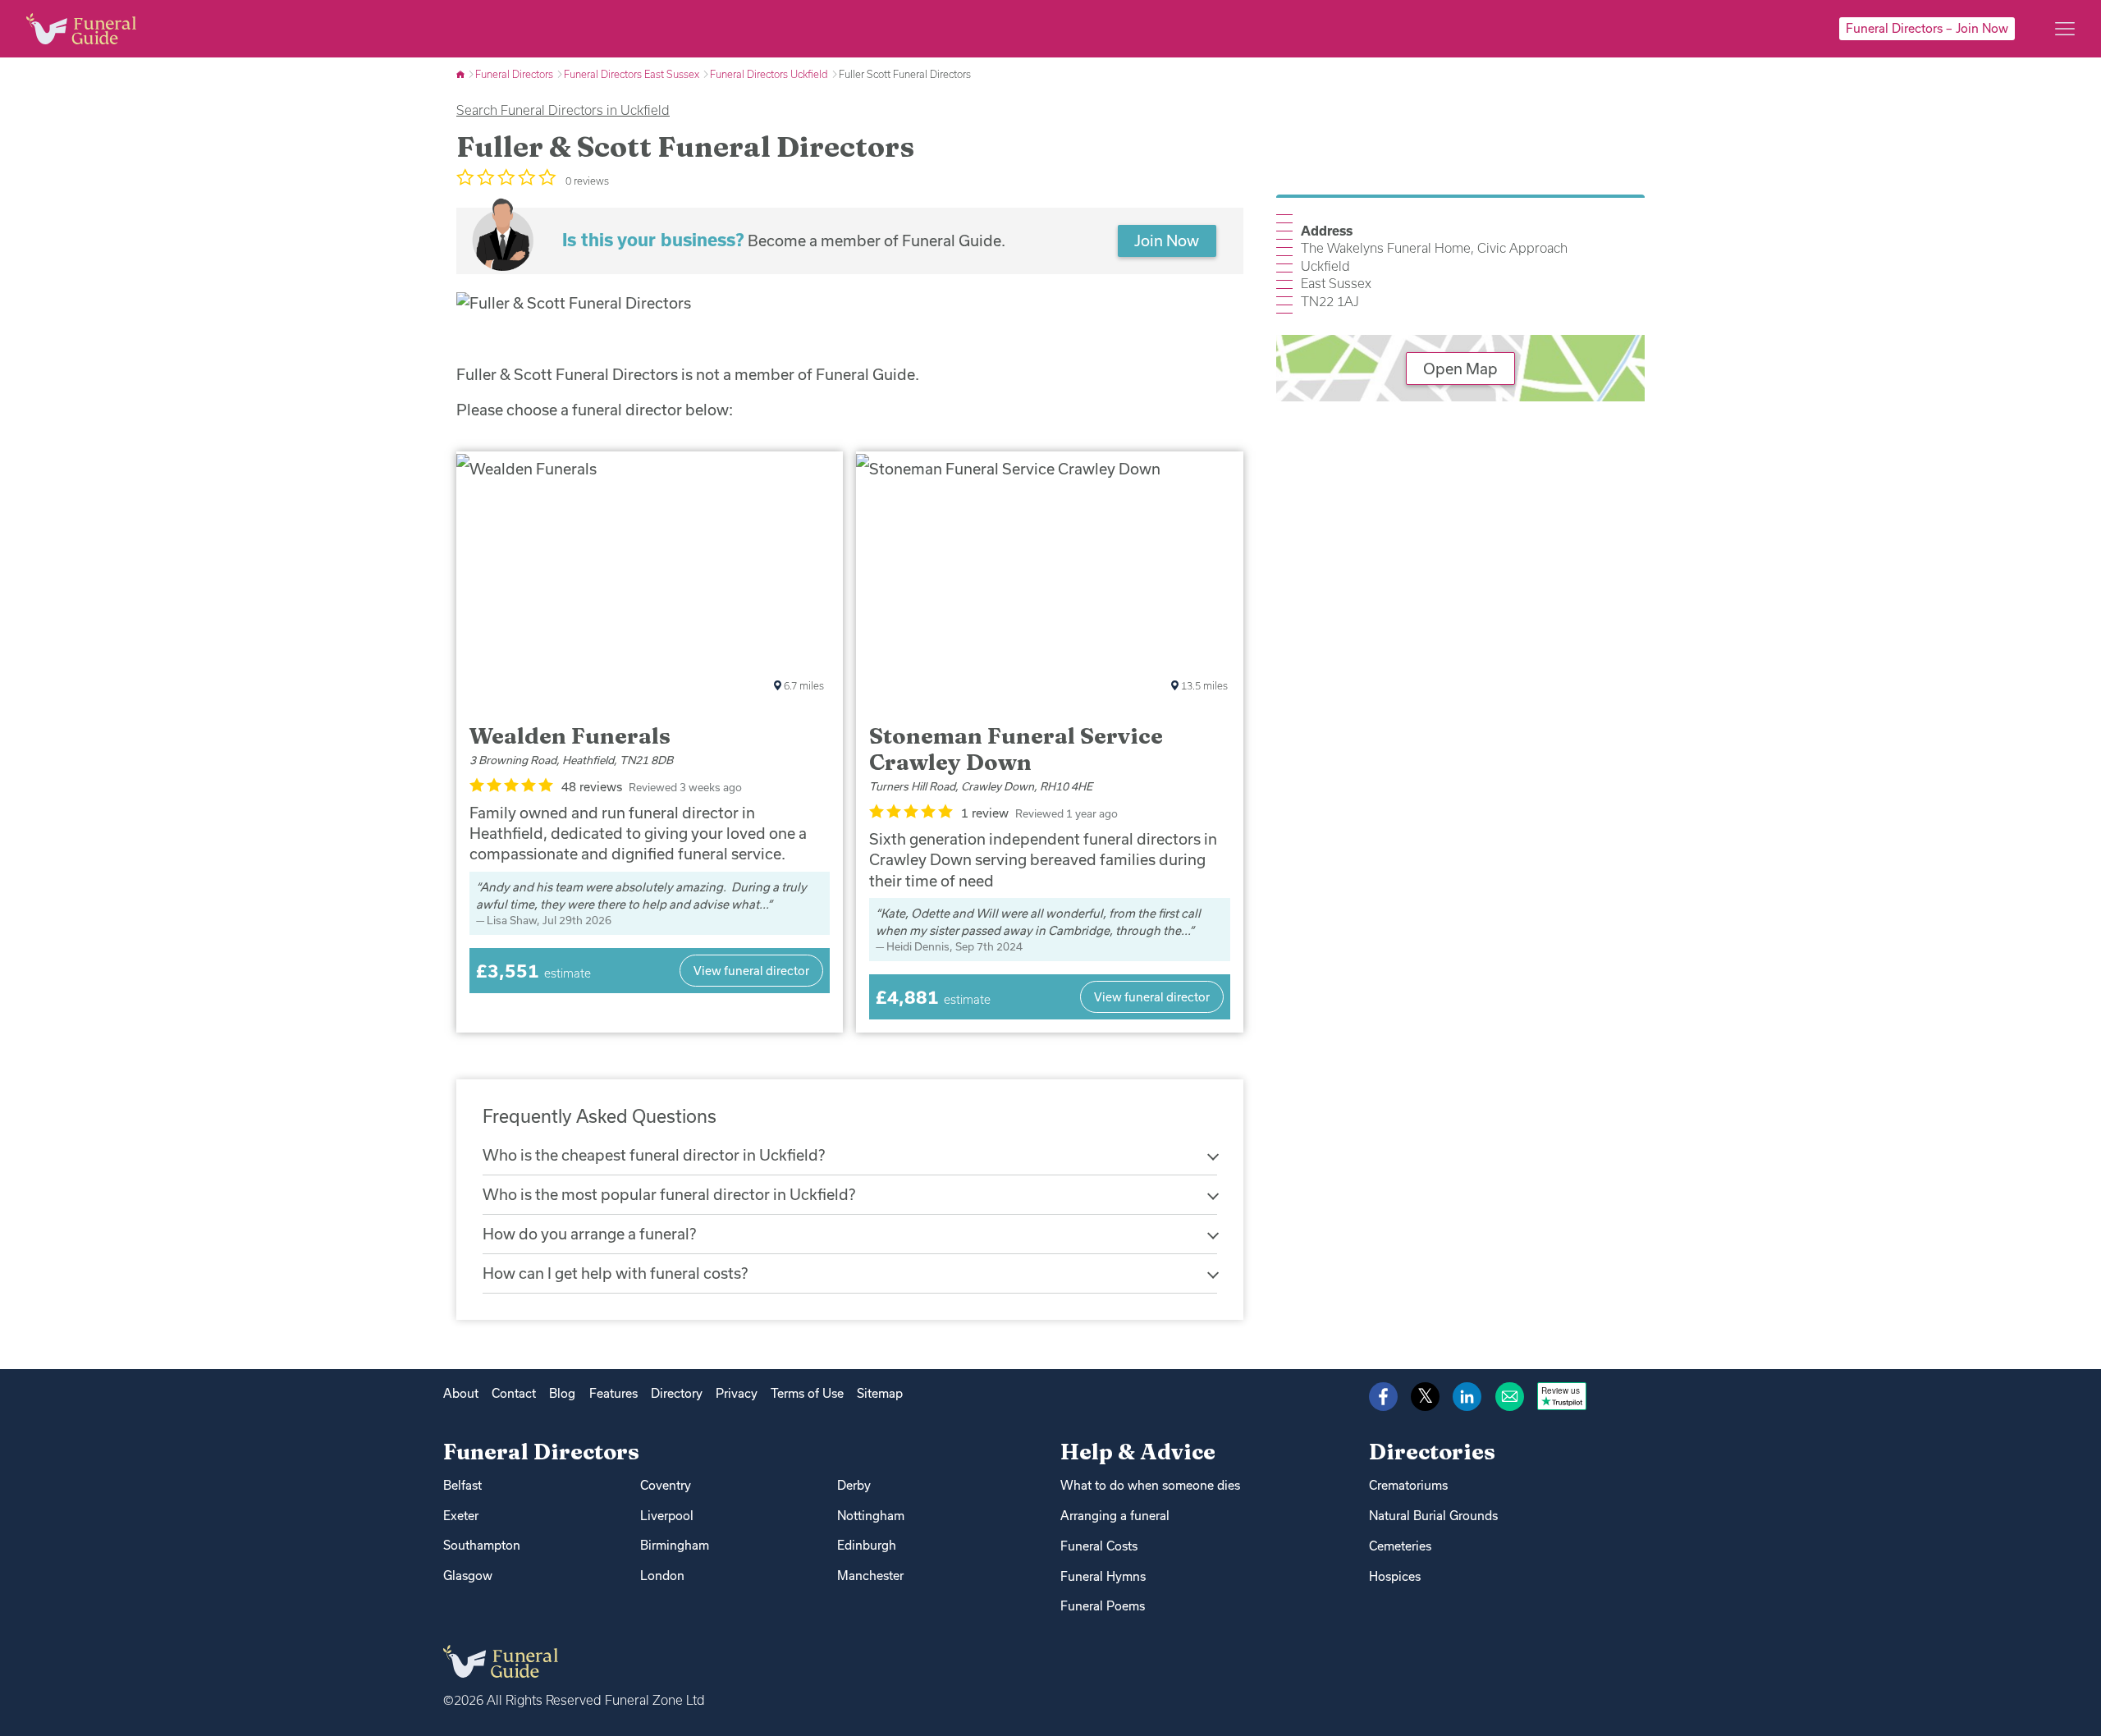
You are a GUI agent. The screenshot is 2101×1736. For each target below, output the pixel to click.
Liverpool (667, 1516)
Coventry (666, 1485)
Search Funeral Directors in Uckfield (563, 110)
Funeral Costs (1099, 1546)
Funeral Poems (1103, 1606)
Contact (514, 1393)
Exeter (461, 1516)
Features (613, 1393)
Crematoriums (1408, 1485)
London (662, 1576)
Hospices (1395, 1576)
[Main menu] (2065, 29)
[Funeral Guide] (462, 74)
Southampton (482, 1545)
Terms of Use (807, 1393)
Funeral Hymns (1103, 1576)
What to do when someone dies (1150, 1485)
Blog (562, 1393)
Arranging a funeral (1115, 1516)
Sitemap (880, 1393)
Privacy (737, 1393)
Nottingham (871, 1516)
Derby (854, 1485)
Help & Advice (1138, 1452)
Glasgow (468, 1576)
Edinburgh (867, 1545)
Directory (677, 1393)
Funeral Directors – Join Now (1927, 28)
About (461, 1393)
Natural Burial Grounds (1433, 1516)
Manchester (870, 1576)
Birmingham (675, 1545)
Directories (1432, 1452)
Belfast (462, 1485)
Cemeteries (1400, 1546)
